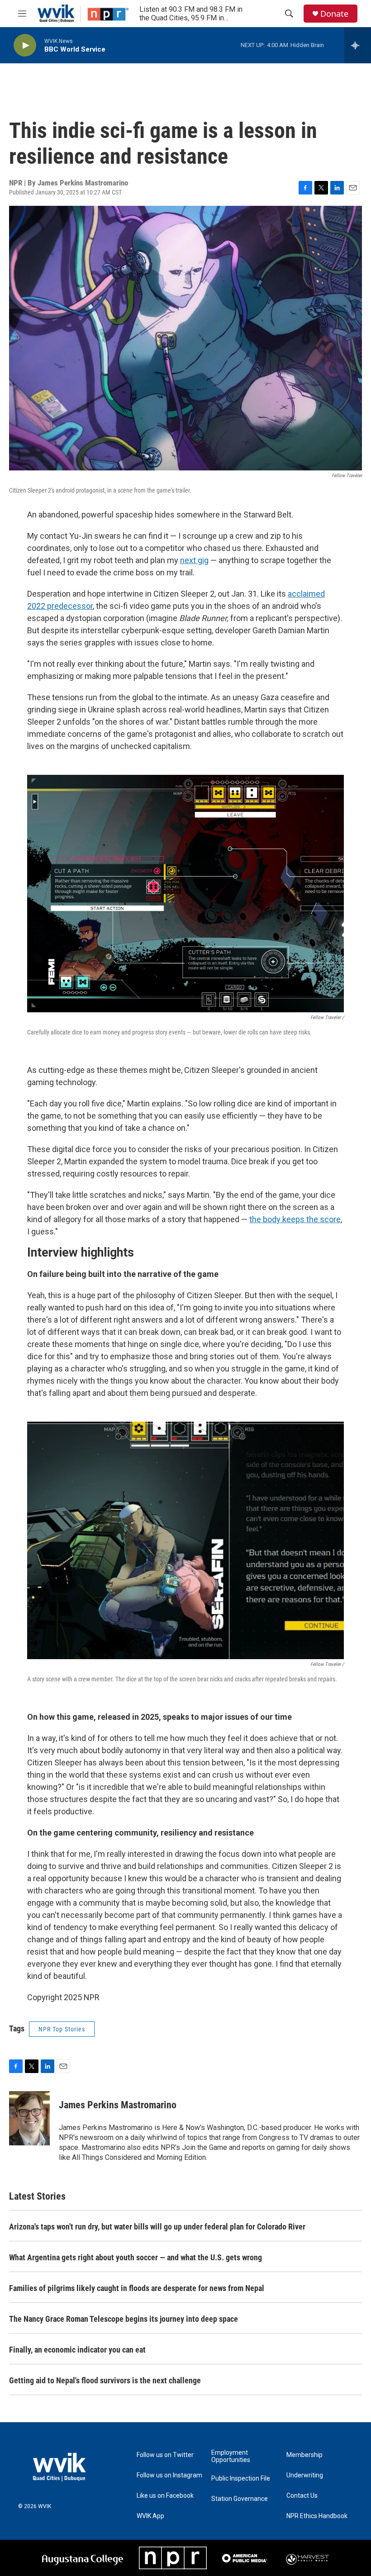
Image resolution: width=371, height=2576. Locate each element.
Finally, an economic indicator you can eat (77, 2350)
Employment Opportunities (231, 2456)
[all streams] (358, 45)
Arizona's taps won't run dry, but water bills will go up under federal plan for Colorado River (157, 2227)
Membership (304, 2455)
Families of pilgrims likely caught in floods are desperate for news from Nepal (137, 2288)
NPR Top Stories (62, 2029)
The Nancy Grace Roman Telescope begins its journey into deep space (124, 2319)
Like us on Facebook (165, 2496)
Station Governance (240, 2499)
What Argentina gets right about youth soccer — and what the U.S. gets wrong (136, 2257)
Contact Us (302, 2496)
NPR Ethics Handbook (317, 2516)
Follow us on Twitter (165, 2455)
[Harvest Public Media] (308, 2558)
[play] (25, 45)
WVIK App (150, 2516)
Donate (334, 14)
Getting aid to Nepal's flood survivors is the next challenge (105, 2380)
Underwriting (305, 2475)
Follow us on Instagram (169, 2475)
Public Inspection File (241, 2479)
